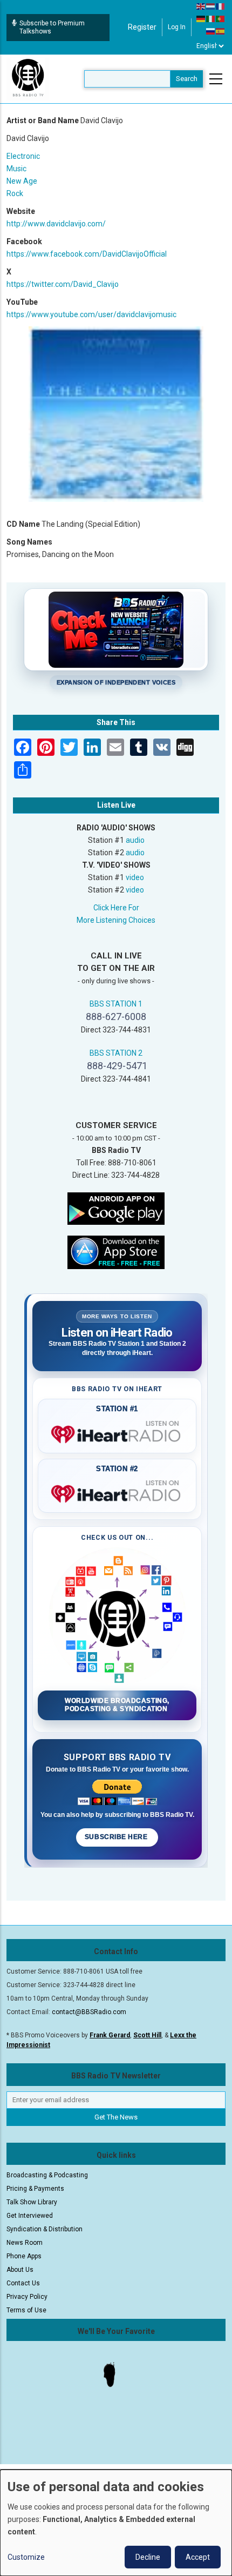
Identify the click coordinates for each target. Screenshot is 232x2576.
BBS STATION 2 (116, 1053)
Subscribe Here (117, 1837)
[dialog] (116, 2523)
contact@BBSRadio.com (89, 2012)
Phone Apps (24, 2256)
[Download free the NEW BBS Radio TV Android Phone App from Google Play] (116, 1208)
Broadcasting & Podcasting (47, 2175)
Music (16, 169)
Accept (198, 2557)
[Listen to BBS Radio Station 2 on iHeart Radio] (117, 1492)
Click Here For (116, 908)
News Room (25, 2243)
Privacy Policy (27, 2297)
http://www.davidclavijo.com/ (56, 224)
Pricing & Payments (35, 2189)
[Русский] (211, 31)
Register (142, 27)
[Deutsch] (201, 18)
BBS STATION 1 (116, 1004)
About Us (20, 2270)
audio (135, 840)
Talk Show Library (32, 2202)
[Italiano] (211, 18)
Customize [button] (26, 2557)
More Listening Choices (116, 920)
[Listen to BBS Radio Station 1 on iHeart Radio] (117, 1432)
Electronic (23, 156)
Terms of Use (26, 2310)
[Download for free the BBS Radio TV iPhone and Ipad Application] (116, 1251)
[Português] (221, 18)
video (135, 877)
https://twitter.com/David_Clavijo (63, 284)
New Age (22, 181)
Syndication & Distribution (45, 2229)
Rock (15, 193)
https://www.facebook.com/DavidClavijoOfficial (87, 254)
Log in (177, 27)
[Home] (28, 78)
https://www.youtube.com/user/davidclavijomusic (91, 314)
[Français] (221, 6)
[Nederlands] (211, 6)
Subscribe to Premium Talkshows (52, 27)
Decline (148, 2557)
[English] (201, 6)
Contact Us (23, 2283)
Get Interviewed (30, 2216)
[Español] (221, 31)
